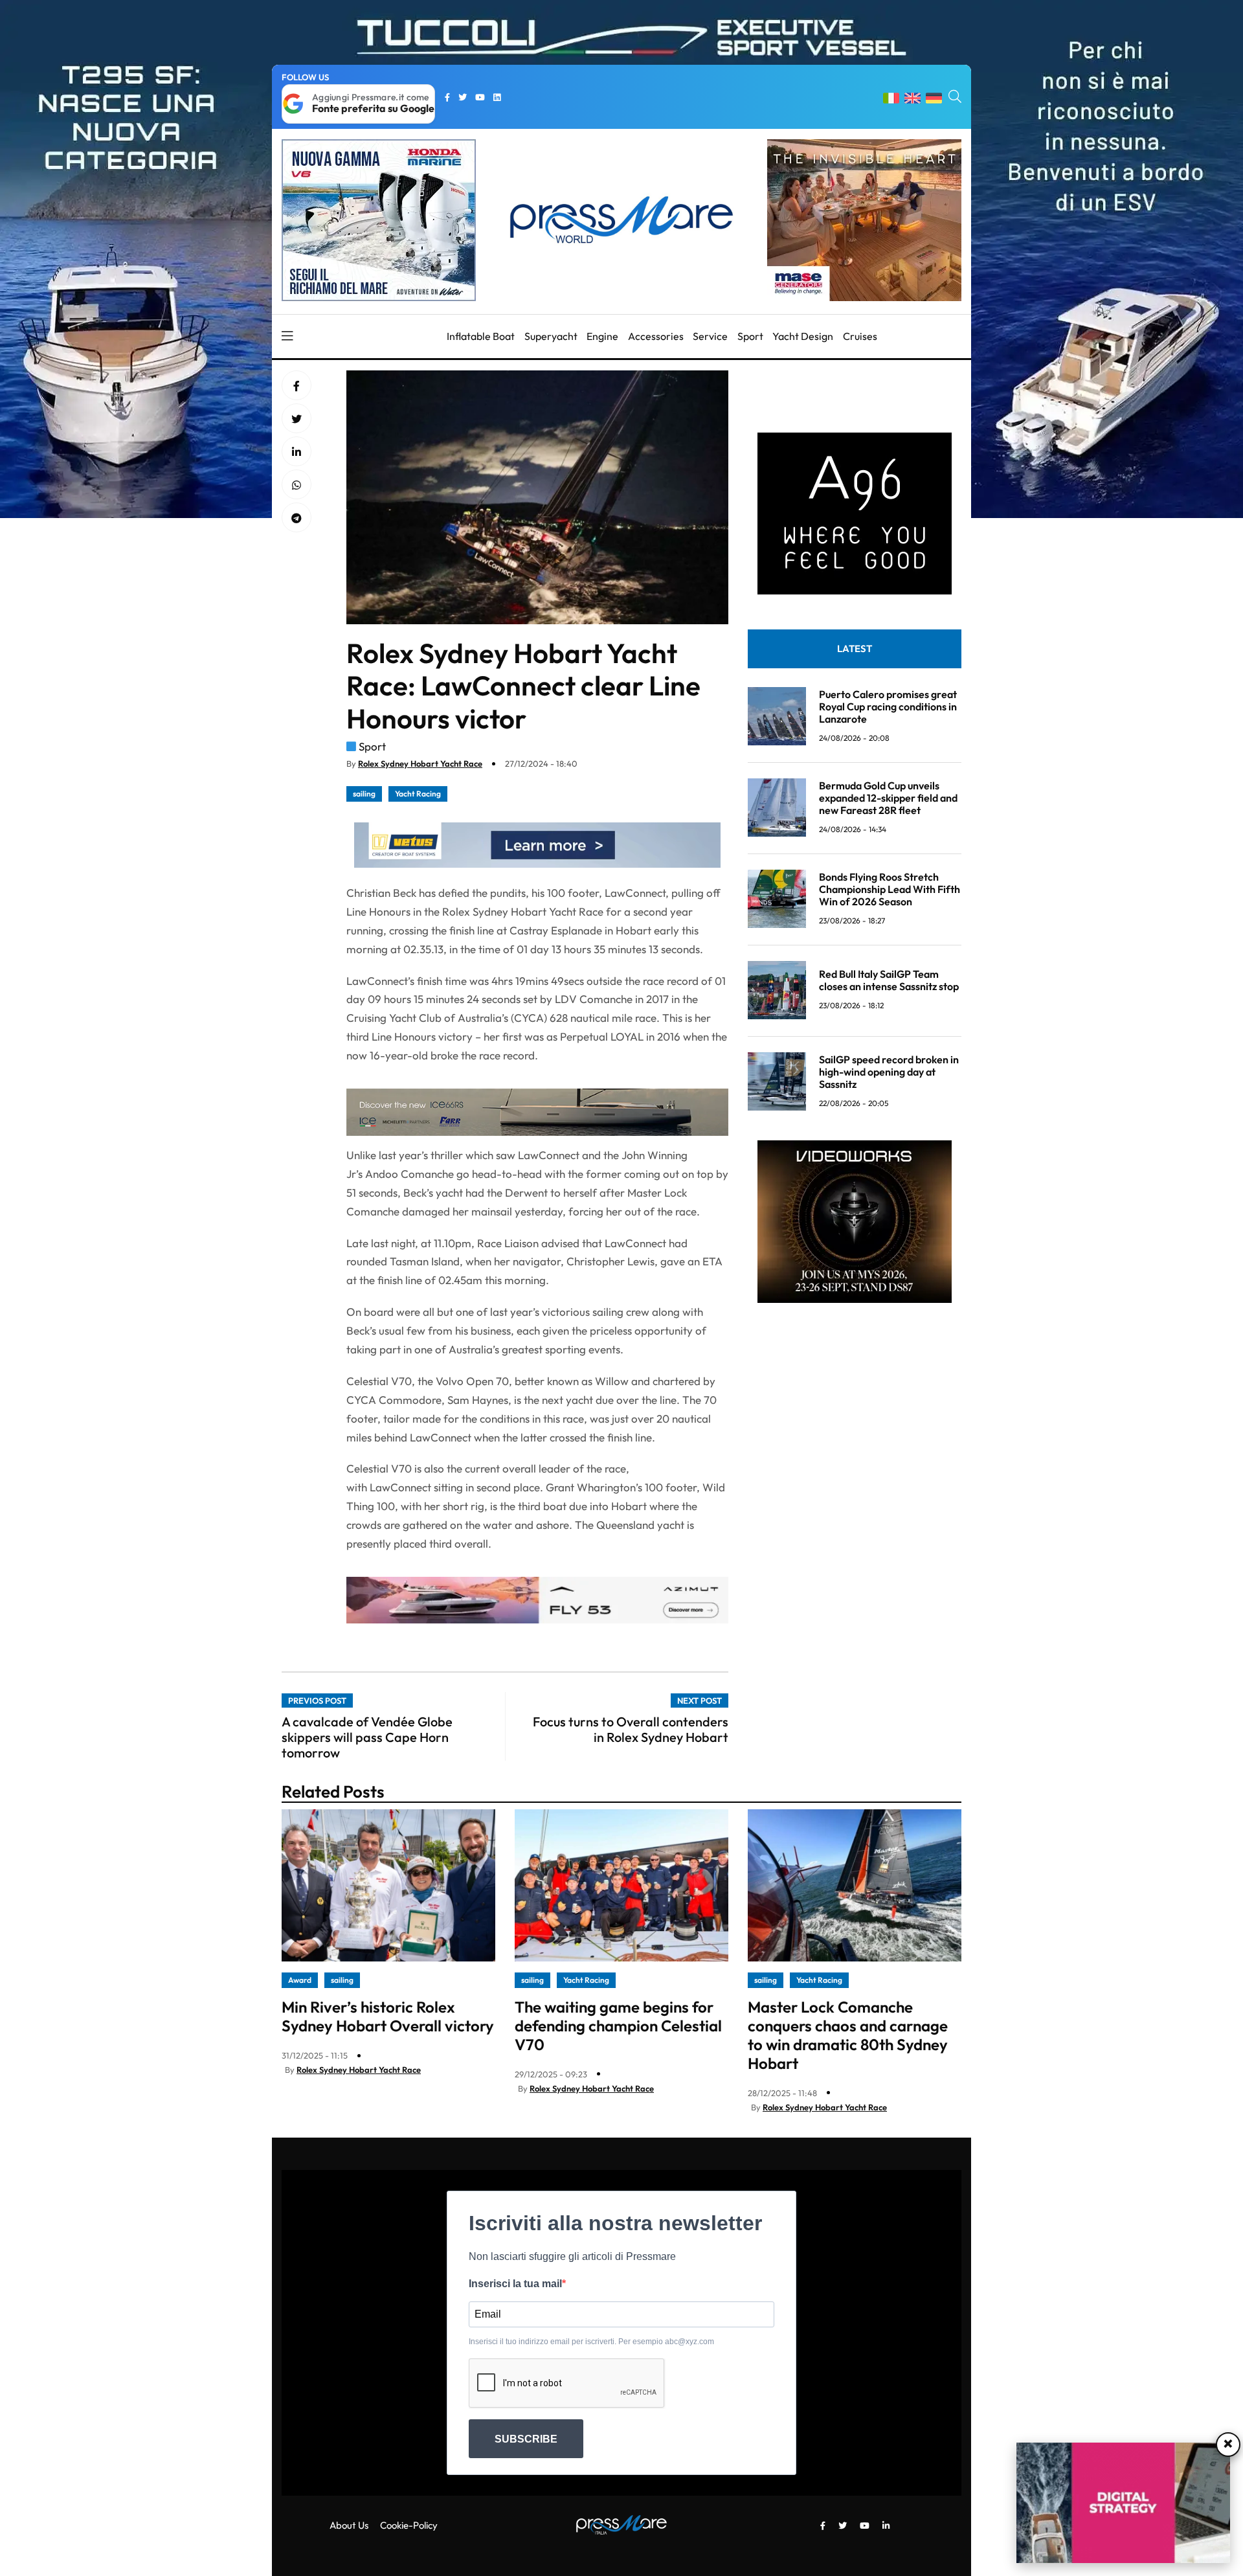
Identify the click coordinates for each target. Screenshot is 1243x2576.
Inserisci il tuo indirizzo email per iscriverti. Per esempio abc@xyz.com (591, 2342)
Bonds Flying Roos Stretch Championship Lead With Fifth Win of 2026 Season (890, 888)
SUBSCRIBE (526, 2439)
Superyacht (551, 336)
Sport (750, 336)
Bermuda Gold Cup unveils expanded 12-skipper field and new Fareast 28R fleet (888, 797)
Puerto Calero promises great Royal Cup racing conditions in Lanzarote (888, 706)
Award (300, 1980)
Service (710, 336)
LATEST (855, 648)
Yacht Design (803, 336)
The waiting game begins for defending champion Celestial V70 (618, 2026)
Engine (602, 336)
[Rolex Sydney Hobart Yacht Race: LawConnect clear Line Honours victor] (297, 452)
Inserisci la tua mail (515, 2284)
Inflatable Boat (481, 336)
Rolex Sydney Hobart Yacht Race (420, 763)
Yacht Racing (418, 794)
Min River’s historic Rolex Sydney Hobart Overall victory (388, 2016)
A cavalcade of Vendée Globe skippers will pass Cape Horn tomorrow (367, 1737)
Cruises (860, 336)
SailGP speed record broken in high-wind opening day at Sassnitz (889, 1071)
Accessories (656, 336)
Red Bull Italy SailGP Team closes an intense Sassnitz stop (889, 980)
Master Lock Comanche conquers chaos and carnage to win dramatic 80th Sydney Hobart (848, 2035)
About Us (349, 2525)
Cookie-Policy (409, 2525)
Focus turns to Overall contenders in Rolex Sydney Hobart (631, 1729)
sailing (364, 794)
